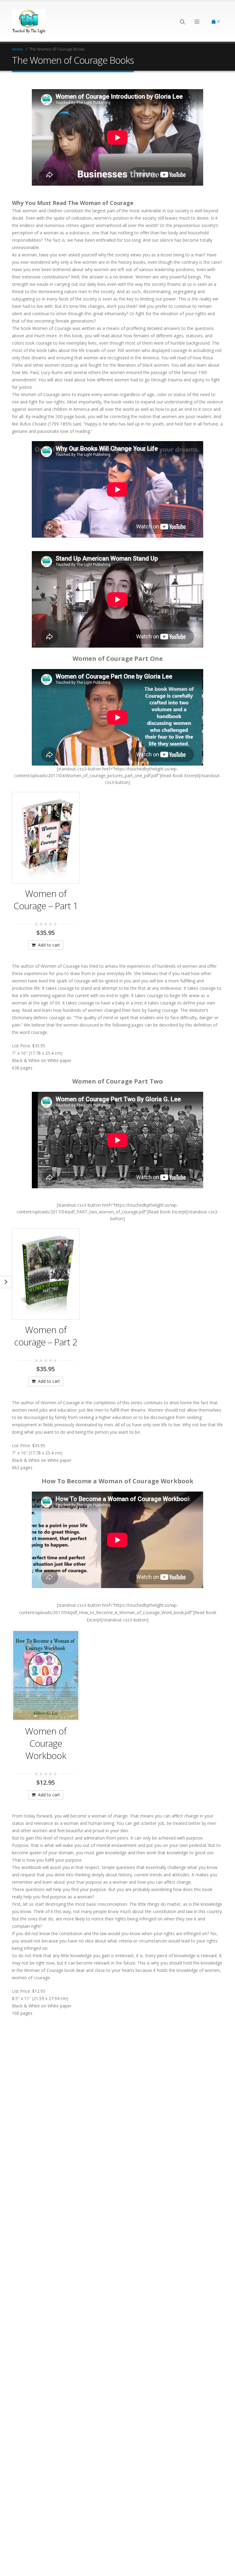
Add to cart (49, 945)
